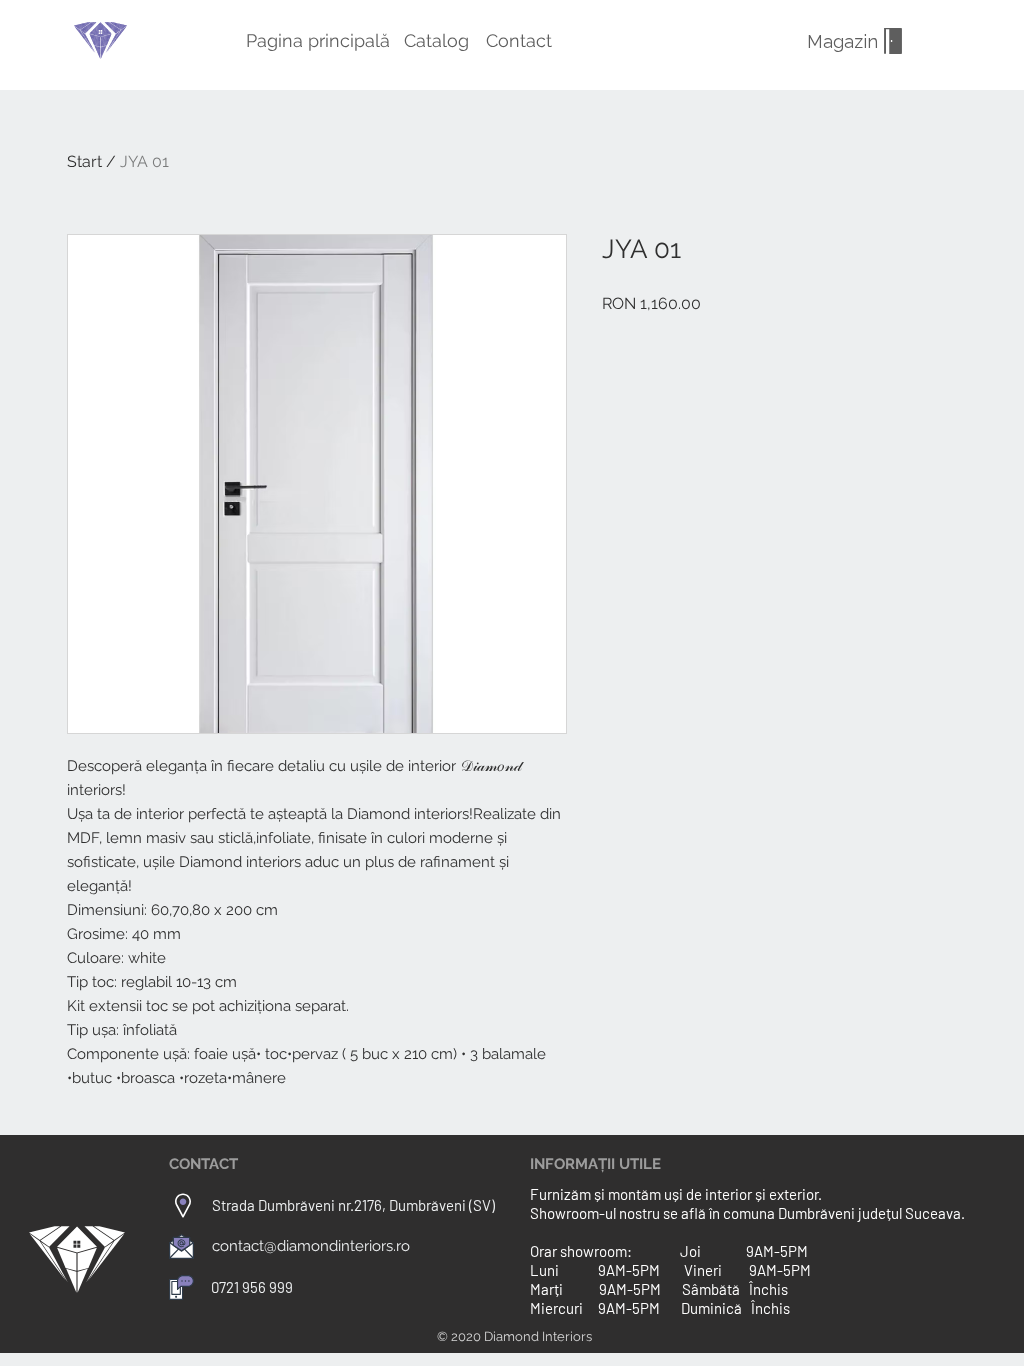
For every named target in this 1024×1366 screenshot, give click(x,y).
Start (84, 161)
